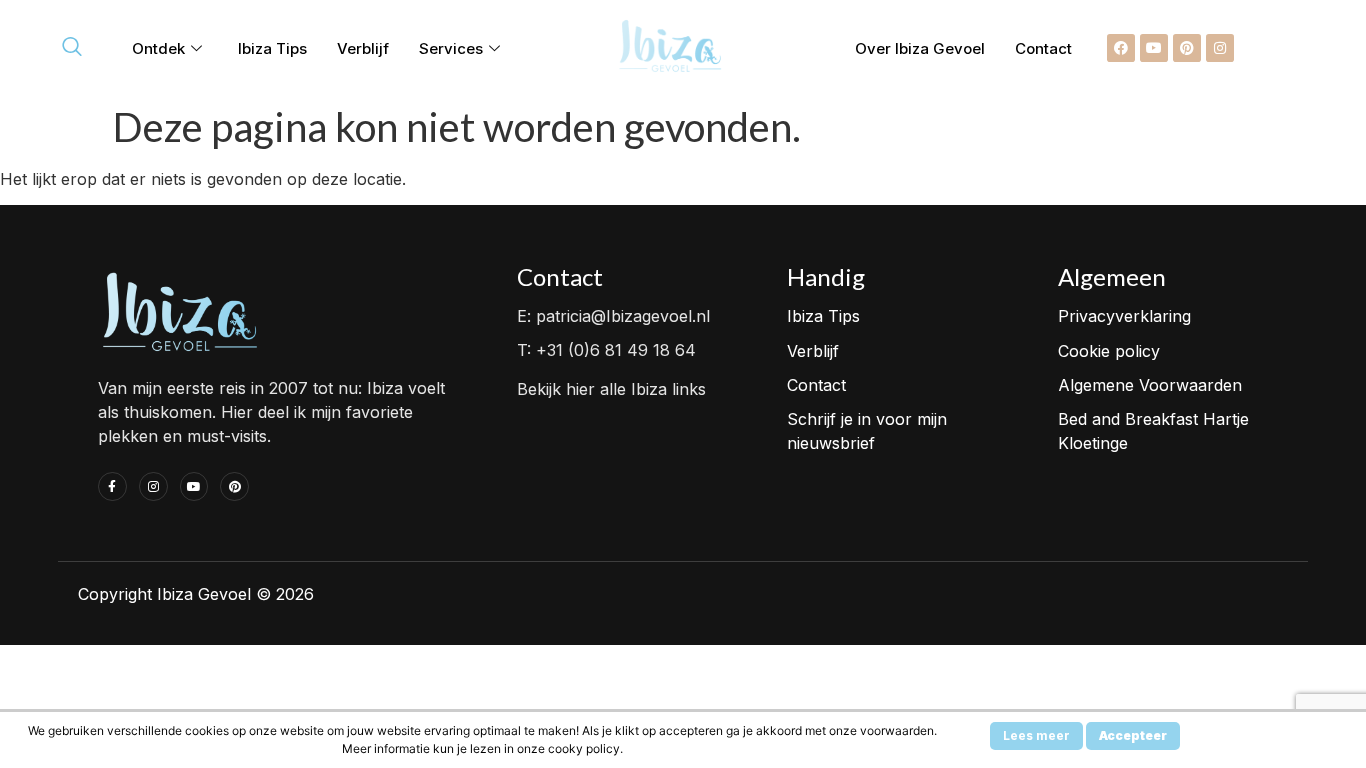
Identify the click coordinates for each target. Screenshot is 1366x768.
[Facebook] (1121, 48)
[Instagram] (1220, 48)
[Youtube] (1154, 48)
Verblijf (363, 48)
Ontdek (158, 48)
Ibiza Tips (272, 48)
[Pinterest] (1187, 48)
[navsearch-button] (72, 48)
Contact (1043, 48)
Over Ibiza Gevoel (920, 48)
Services (451, 48)
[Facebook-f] (112, 486)
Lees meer (1036, 735)
